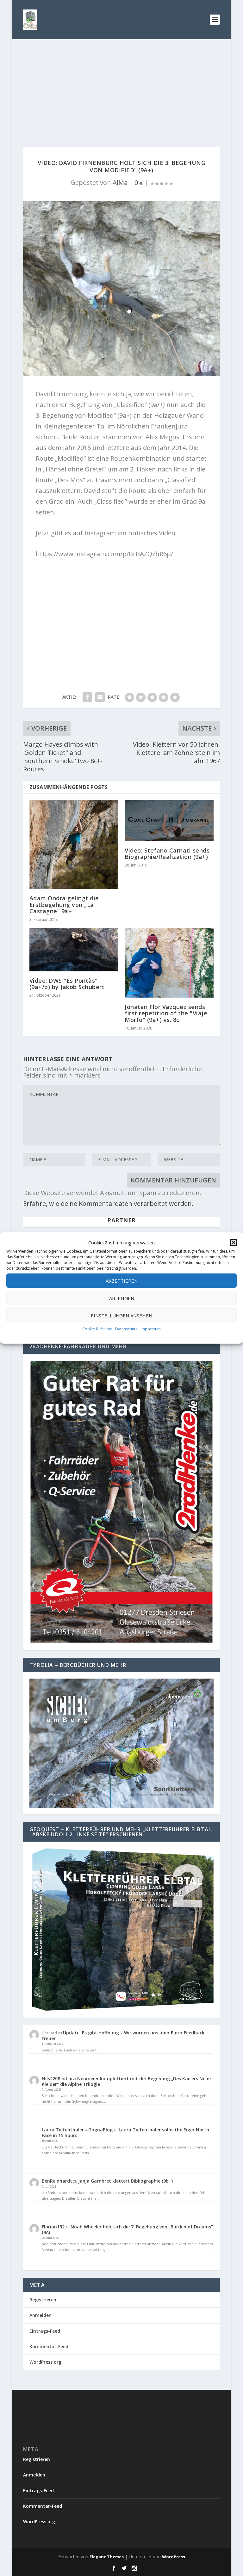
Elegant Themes (107, 2557)
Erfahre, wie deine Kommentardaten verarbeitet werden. (108, 1203)
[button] (234, 1242)
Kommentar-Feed (49, 2346)
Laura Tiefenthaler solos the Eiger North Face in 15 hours (125, 2132)
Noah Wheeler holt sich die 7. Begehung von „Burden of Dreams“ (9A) (127, 2230)
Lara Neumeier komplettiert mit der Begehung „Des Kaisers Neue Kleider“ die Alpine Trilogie (126, 2081)
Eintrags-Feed (45, 2331)
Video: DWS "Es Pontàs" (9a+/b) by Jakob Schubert (67, 984)
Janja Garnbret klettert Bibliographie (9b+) (125, 2181)
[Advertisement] (122, 87)
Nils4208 (51, 2078)
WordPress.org (45, 2362)
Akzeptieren (122, 1281)
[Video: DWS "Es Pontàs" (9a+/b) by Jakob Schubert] (74, 950)
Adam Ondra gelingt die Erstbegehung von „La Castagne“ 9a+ (64, 904)
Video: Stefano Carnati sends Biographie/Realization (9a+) (167, 854)
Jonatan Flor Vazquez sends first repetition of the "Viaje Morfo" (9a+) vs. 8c (166, 1013)
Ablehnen (122, 1298)
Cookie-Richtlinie (97, 1329)
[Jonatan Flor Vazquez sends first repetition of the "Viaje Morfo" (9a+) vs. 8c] (169, 963)
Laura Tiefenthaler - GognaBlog (77, 2130)
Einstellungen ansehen (121, 1315)
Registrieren (43, 2300)
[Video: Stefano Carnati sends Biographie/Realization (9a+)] (169, 820)
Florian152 (53, 2227)
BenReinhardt (57, 2181)
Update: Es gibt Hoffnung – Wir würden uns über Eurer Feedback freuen (123, 2035)
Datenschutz (126, 1329)
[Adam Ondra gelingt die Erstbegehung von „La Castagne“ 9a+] (74, 844)
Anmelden (40, 2315)
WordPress (174, 2557)
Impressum (151, 1329)
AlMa (120, 182)
